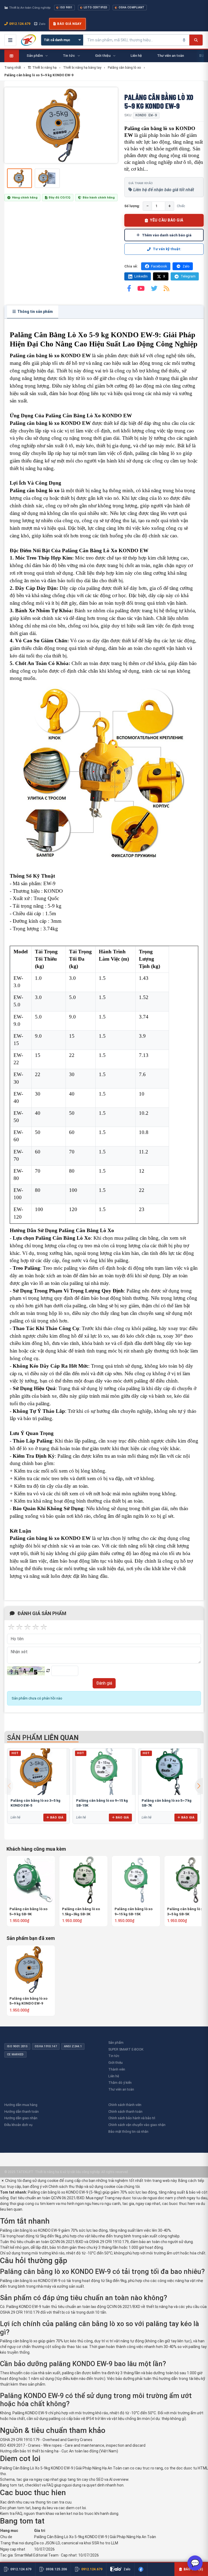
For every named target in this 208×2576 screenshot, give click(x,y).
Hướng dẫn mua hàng (21, 2105)
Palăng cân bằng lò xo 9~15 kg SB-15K (134, 1911)
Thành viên (117, 2069)
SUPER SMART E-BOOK (126, 2049)
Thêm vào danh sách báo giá (167, 235)
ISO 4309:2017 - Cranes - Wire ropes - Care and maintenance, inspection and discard (73, 2445)
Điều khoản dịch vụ (18, 2125)
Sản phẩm (116, 2043)
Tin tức (114, 2056)
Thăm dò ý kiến (120, 2083)
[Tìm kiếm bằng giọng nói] (184, 40)
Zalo (42, 24)
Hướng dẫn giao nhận (21, 2118)
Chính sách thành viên (125, 2105)
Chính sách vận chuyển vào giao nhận (137, 2125)
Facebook (159, 266)
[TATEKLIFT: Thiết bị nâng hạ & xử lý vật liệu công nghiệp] (28, 40)
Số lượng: (132, 206)
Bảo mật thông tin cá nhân (128, 2132)
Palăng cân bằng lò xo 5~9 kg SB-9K (28, 1911)
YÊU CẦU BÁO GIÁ (167, 220)
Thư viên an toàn (121, 2089)
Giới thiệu (116, 2063)
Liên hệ (114, 2076)
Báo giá (57, 1817)
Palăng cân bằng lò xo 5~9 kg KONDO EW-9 (28, 2001)
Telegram (188, 276)
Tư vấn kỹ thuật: (167, 249)
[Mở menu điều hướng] (10, 40)
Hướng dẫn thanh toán (22, 2112)
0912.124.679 (20, 24)
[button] (199, 1786)
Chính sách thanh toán (125, 2112)
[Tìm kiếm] (196, 40)
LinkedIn (141, 276)
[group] (61, 125)
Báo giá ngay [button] (69, 24)
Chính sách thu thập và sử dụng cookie (82, 2187)
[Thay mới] (48, 1671)
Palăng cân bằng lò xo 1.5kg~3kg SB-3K (81, 1911)
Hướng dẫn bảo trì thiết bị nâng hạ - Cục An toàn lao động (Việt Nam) (59, 2451)
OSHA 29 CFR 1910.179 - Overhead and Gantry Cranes (46, 2440)
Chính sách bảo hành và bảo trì (132, 2118)
